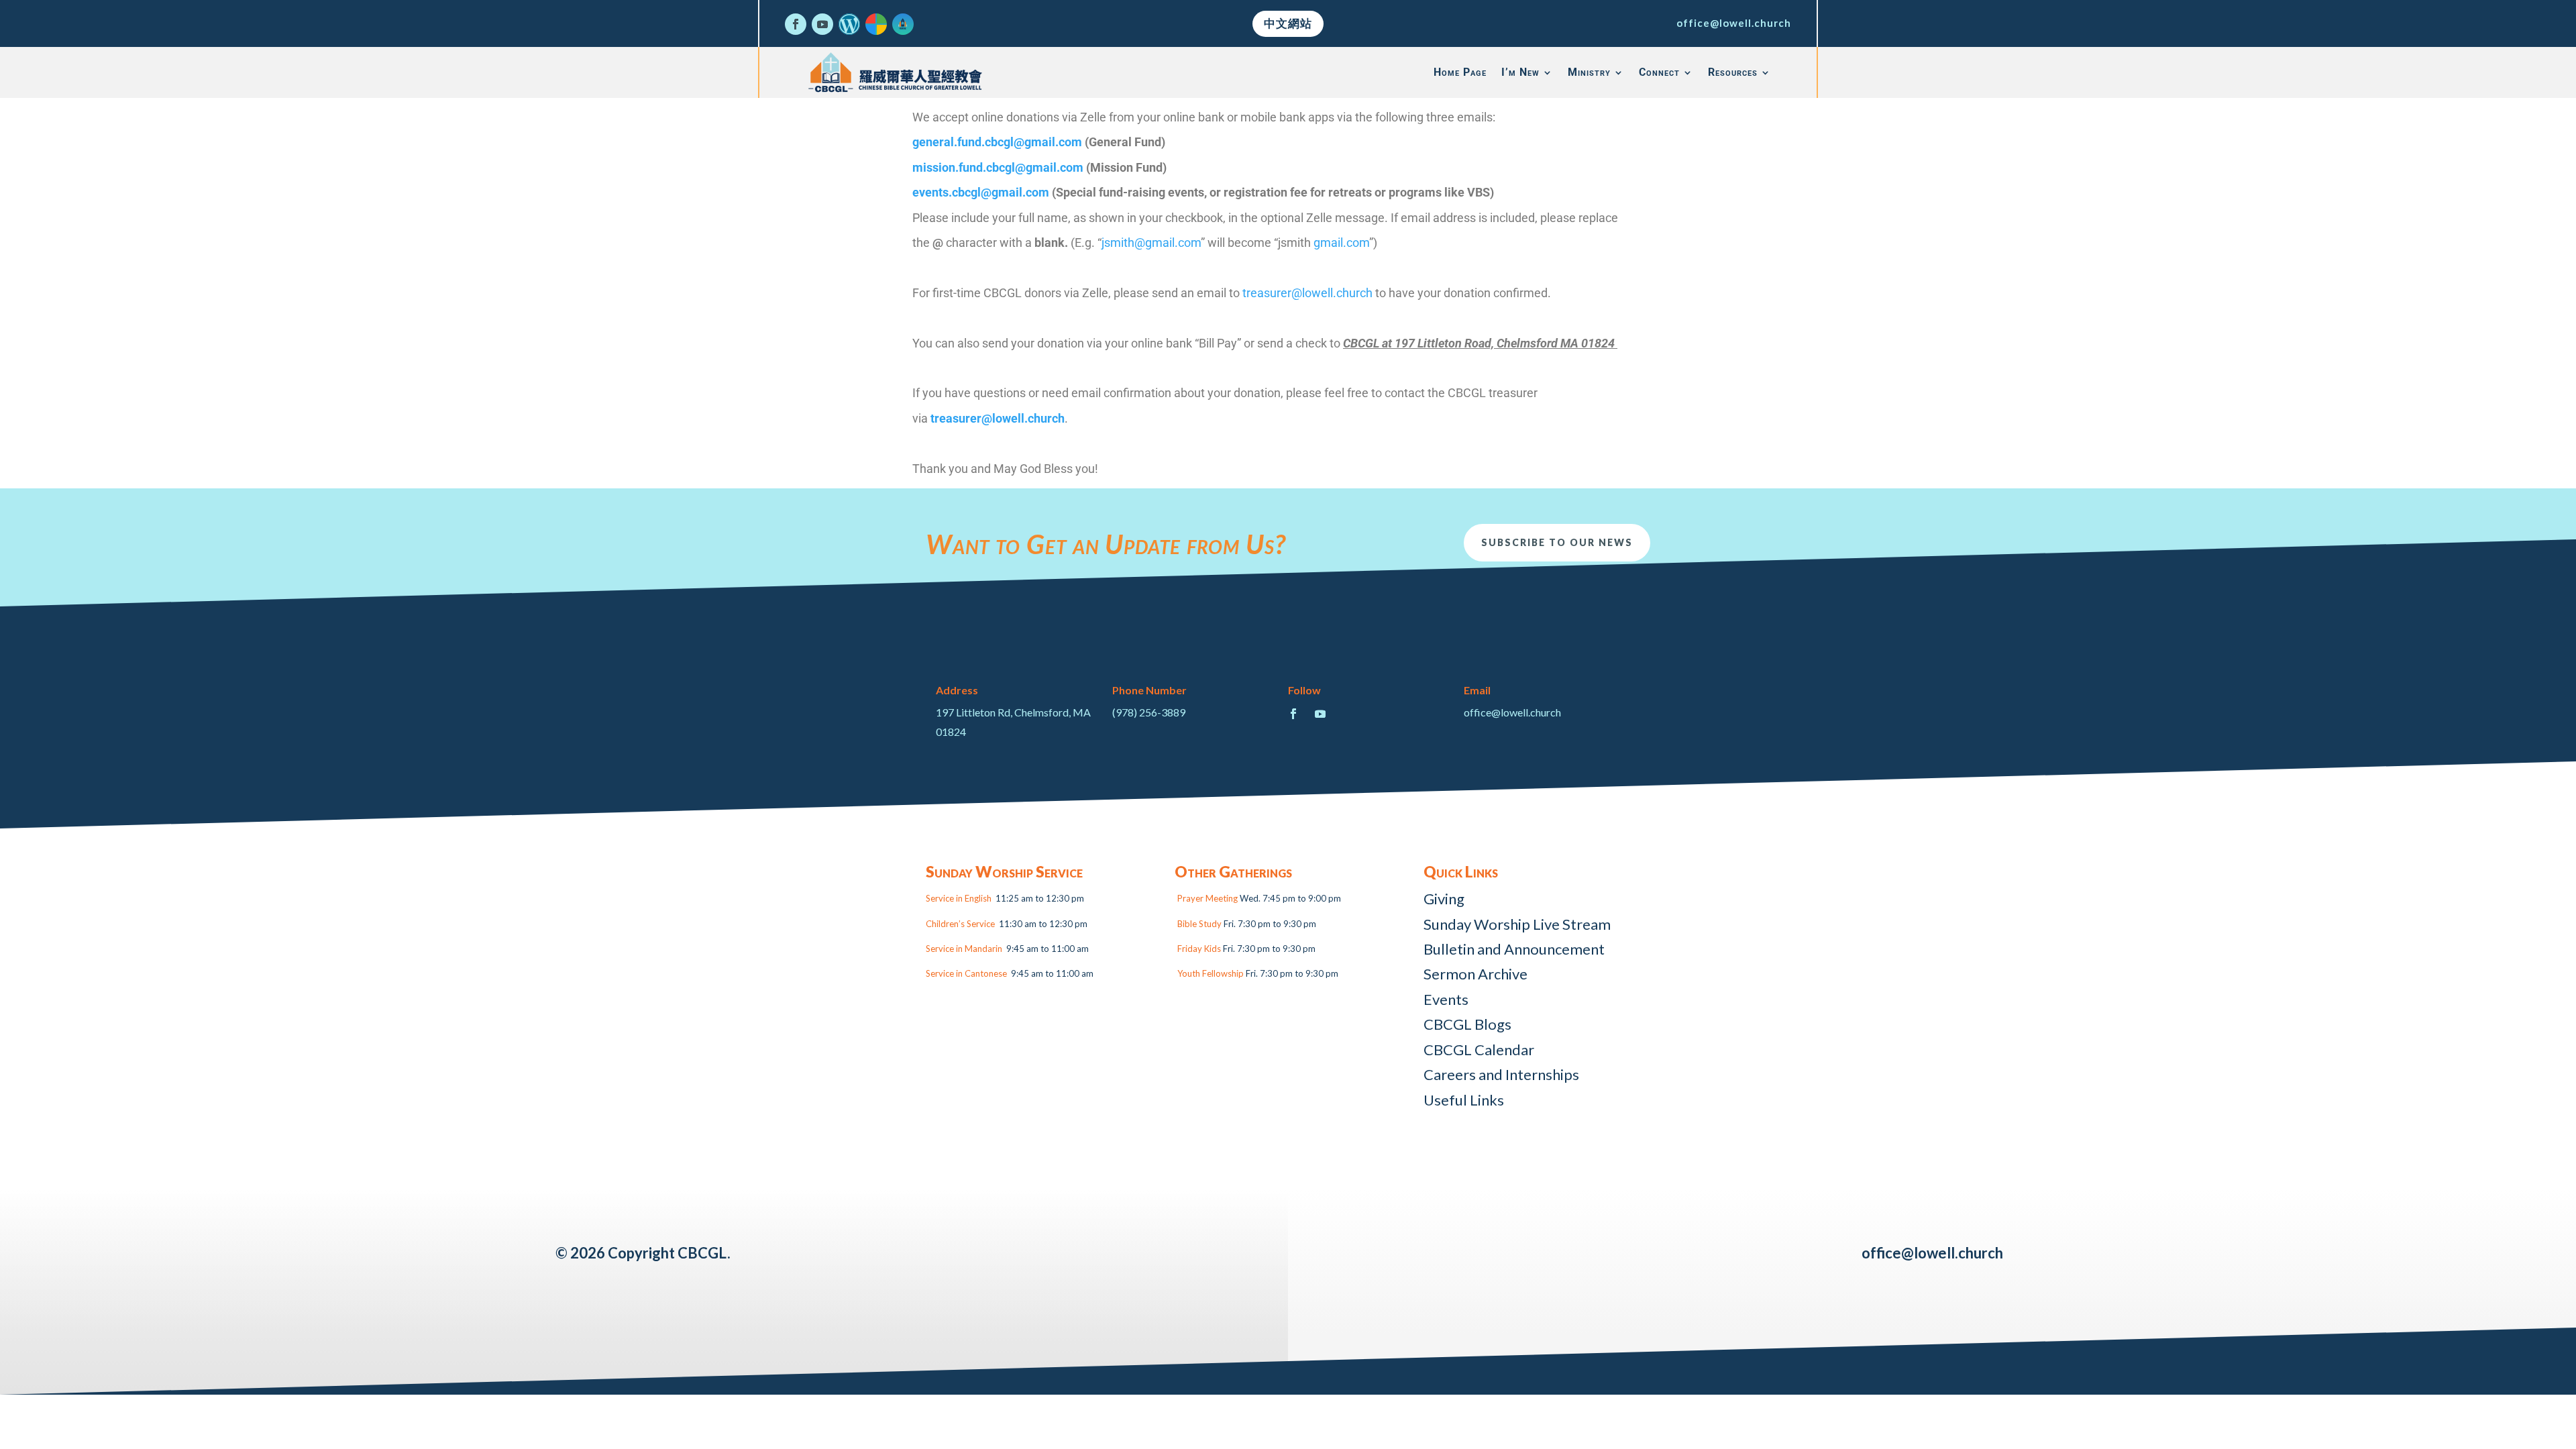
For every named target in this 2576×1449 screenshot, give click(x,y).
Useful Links (1464, 1100)
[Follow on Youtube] (822, 24)
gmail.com (1341, 243)
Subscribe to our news (1557, 542)
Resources (1733, 72)
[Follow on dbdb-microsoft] (876, 24)
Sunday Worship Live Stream (1517, 924)
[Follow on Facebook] (796, 24)
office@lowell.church (1734, 23)
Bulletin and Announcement (1514, 949)
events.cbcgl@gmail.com (981, 192)
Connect (1659, 72)
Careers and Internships (1501, 1074)
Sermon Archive (1475, 974)
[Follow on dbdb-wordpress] (849, 24)
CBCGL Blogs (1467, 1024)
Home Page (1460, 72)
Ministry (1589, 72)
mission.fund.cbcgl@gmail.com (998, 167)
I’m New (1520, 72)
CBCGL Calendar (1479, 1050)
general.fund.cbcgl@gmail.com (997, 142)
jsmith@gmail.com (1151, 243)
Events (1446, 999)
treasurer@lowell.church (1307, 293)
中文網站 (1288, 23)
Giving (1444, 899)
